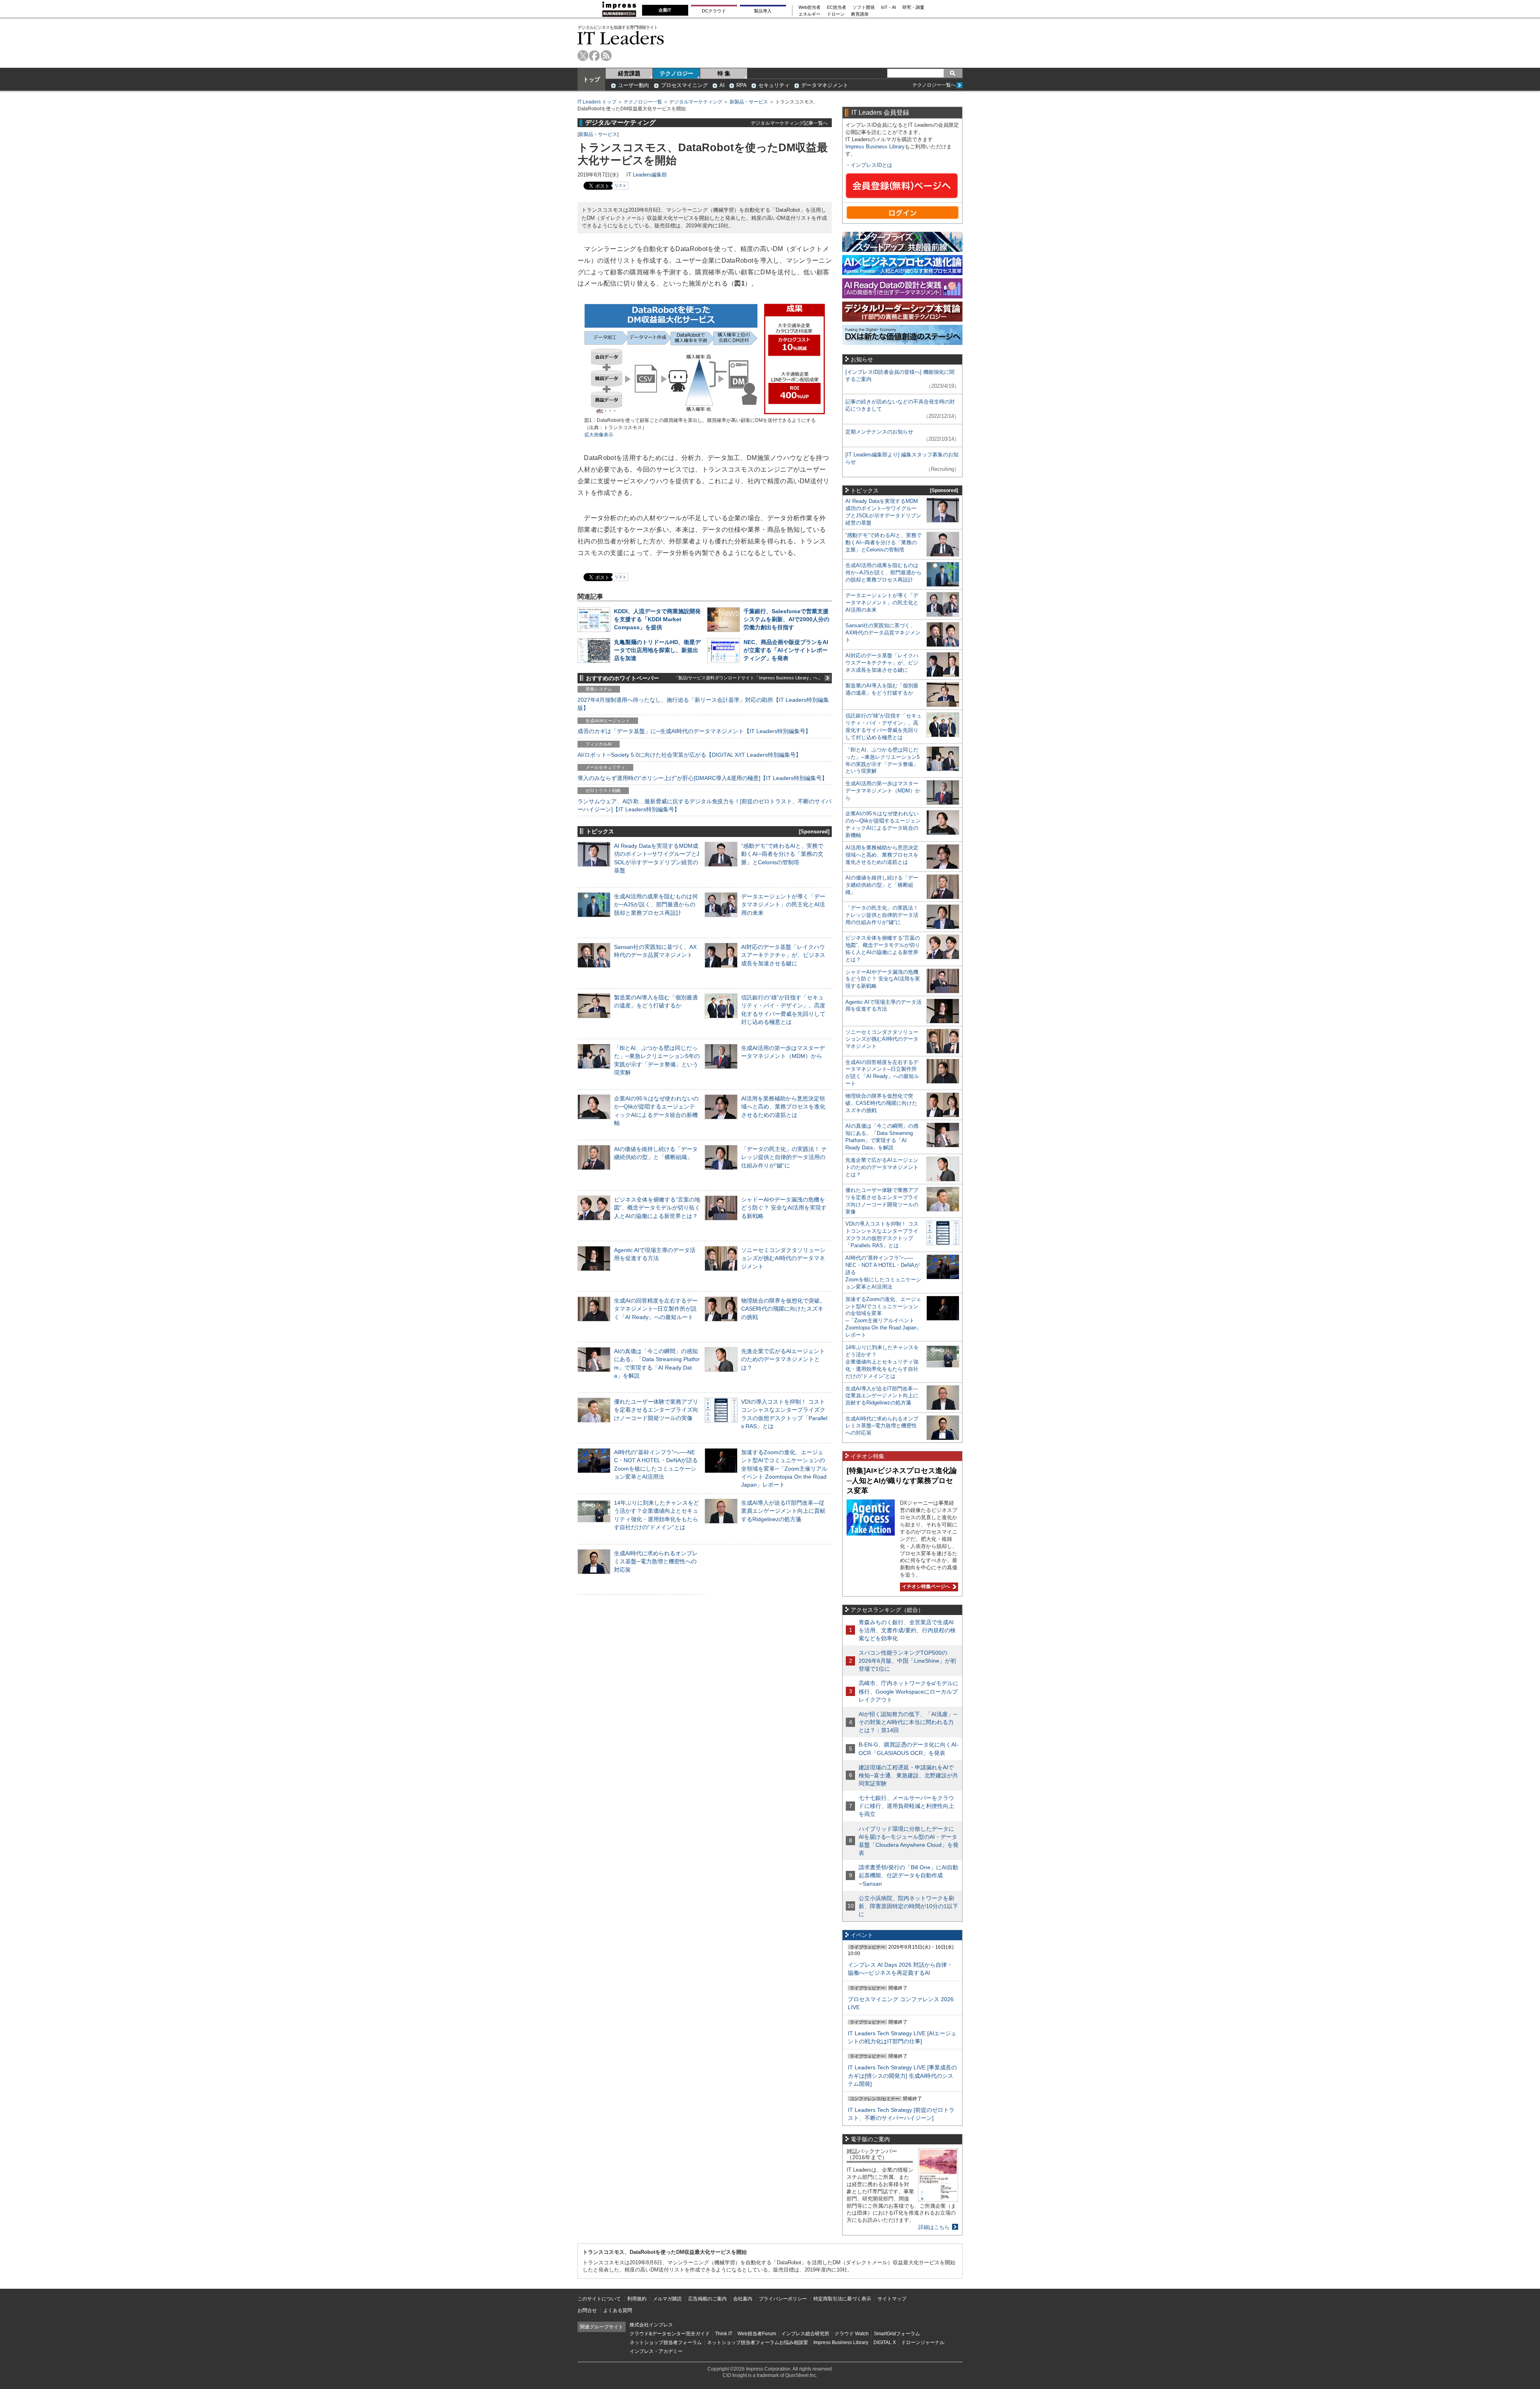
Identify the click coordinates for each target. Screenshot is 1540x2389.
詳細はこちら (934, 2227)
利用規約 (637, 2299)
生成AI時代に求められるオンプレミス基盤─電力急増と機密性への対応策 (656, 1561)
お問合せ (587, 2310)
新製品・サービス (749, 102)
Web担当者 (810, 7)
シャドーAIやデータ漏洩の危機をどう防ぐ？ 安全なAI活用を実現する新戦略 (784, 1208)
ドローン (836, 14)
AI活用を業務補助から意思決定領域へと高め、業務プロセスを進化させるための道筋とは (783, 1106)
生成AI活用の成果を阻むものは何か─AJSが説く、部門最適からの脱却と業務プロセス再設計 (656, 904)
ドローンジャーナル (923, 2342)
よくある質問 (618, 2310)
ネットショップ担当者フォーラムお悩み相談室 (758, 2342)
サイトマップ (892, 2299)
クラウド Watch (852, 2334)
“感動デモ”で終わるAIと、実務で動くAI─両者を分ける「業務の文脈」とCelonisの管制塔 (782, 854)
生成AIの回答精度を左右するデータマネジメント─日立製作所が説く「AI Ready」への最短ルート (656, 1309)
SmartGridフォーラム (897, 2334)
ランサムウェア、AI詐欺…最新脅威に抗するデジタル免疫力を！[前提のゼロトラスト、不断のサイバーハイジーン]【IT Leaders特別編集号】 (704, 805)
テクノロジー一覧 (643, 102)
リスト (620, 185)
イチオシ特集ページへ (925, 1587)
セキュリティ (774, 85)
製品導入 (763, 11)
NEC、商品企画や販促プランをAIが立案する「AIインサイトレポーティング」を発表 (786, 650)
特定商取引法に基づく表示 (842, 2299)
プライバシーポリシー (783, 2299)
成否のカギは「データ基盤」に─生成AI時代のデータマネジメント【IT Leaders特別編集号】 (694, 731)
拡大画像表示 (599, 435)
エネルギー (810, 14)
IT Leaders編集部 (647, 175)
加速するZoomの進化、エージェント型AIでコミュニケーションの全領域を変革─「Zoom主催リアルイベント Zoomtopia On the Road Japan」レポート (784, 1468)
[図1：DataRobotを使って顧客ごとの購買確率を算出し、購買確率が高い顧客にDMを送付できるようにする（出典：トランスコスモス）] (705, 413)
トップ (592, 79)
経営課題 (629, 73)
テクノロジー (677, 73)
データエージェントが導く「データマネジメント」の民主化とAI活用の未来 (783, 904)
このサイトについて (599, 2299)
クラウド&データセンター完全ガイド (670, 2334)
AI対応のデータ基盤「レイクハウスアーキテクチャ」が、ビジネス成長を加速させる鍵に (783, 955)
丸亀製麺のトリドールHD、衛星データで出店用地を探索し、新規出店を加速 (657, 650)
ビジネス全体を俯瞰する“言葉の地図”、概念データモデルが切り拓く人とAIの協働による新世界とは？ (657, 1208)
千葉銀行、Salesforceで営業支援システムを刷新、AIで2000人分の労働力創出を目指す (786, 619)
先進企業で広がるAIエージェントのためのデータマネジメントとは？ (783, 1359)
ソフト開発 (864, 7)
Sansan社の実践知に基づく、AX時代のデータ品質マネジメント (883, 633)
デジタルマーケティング (696, 102)
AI (722, 85)
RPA (742, 85)
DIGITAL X (885, 2342)
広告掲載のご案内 (707, 2299)
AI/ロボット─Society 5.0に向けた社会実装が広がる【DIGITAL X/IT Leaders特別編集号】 (689, 755)
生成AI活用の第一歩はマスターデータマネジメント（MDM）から (883, 791)
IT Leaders (621, 38)
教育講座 (860, 14)
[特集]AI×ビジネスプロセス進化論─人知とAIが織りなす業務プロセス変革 (902, 1480)
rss (606, 56)
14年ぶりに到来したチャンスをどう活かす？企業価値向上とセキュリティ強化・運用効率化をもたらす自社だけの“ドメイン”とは (882, 1362)
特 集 (724, 73)
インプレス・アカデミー (656, 2351)
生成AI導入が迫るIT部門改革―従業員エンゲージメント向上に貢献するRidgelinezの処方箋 (783, 1511)
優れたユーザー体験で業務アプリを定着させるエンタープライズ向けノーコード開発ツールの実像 (656, 1410)
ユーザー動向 (634, 85)
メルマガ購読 (667, 2299)
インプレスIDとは (871, 165)
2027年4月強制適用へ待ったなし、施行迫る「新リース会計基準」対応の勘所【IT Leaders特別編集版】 (703, 704)
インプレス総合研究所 (805, 2334)
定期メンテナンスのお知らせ (879, 432)
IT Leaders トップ (597, 102)
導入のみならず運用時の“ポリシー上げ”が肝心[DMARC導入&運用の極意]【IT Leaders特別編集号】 (702, 778)
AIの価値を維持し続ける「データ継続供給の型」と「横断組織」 (882, 885)
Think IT (724, 2334)
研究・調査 (913, 7)
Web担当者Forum (757, 2334)
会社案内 (743, 2299)
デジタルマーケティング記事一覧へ (789, 123)
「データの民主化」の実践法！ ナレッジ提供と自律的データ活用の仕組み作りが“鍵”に (784, 1157)
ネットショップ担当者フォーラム (666, 2342)
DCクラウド (714, 11)
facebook (595, 56)
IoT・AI (889, 7)
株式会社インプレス (651, 2325)
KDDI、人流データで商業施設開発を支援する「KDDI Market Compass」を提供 (657, 619)
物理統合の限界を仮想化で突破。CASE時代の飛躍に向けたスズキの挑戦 (783, 1309)
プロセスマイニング (684, 85)
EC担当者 (837, 7)
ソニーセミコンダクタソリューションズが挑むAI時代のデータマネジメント (783, 1258)
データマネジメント (825, 85)
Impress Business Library (875, 147)
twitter (583, 56)
